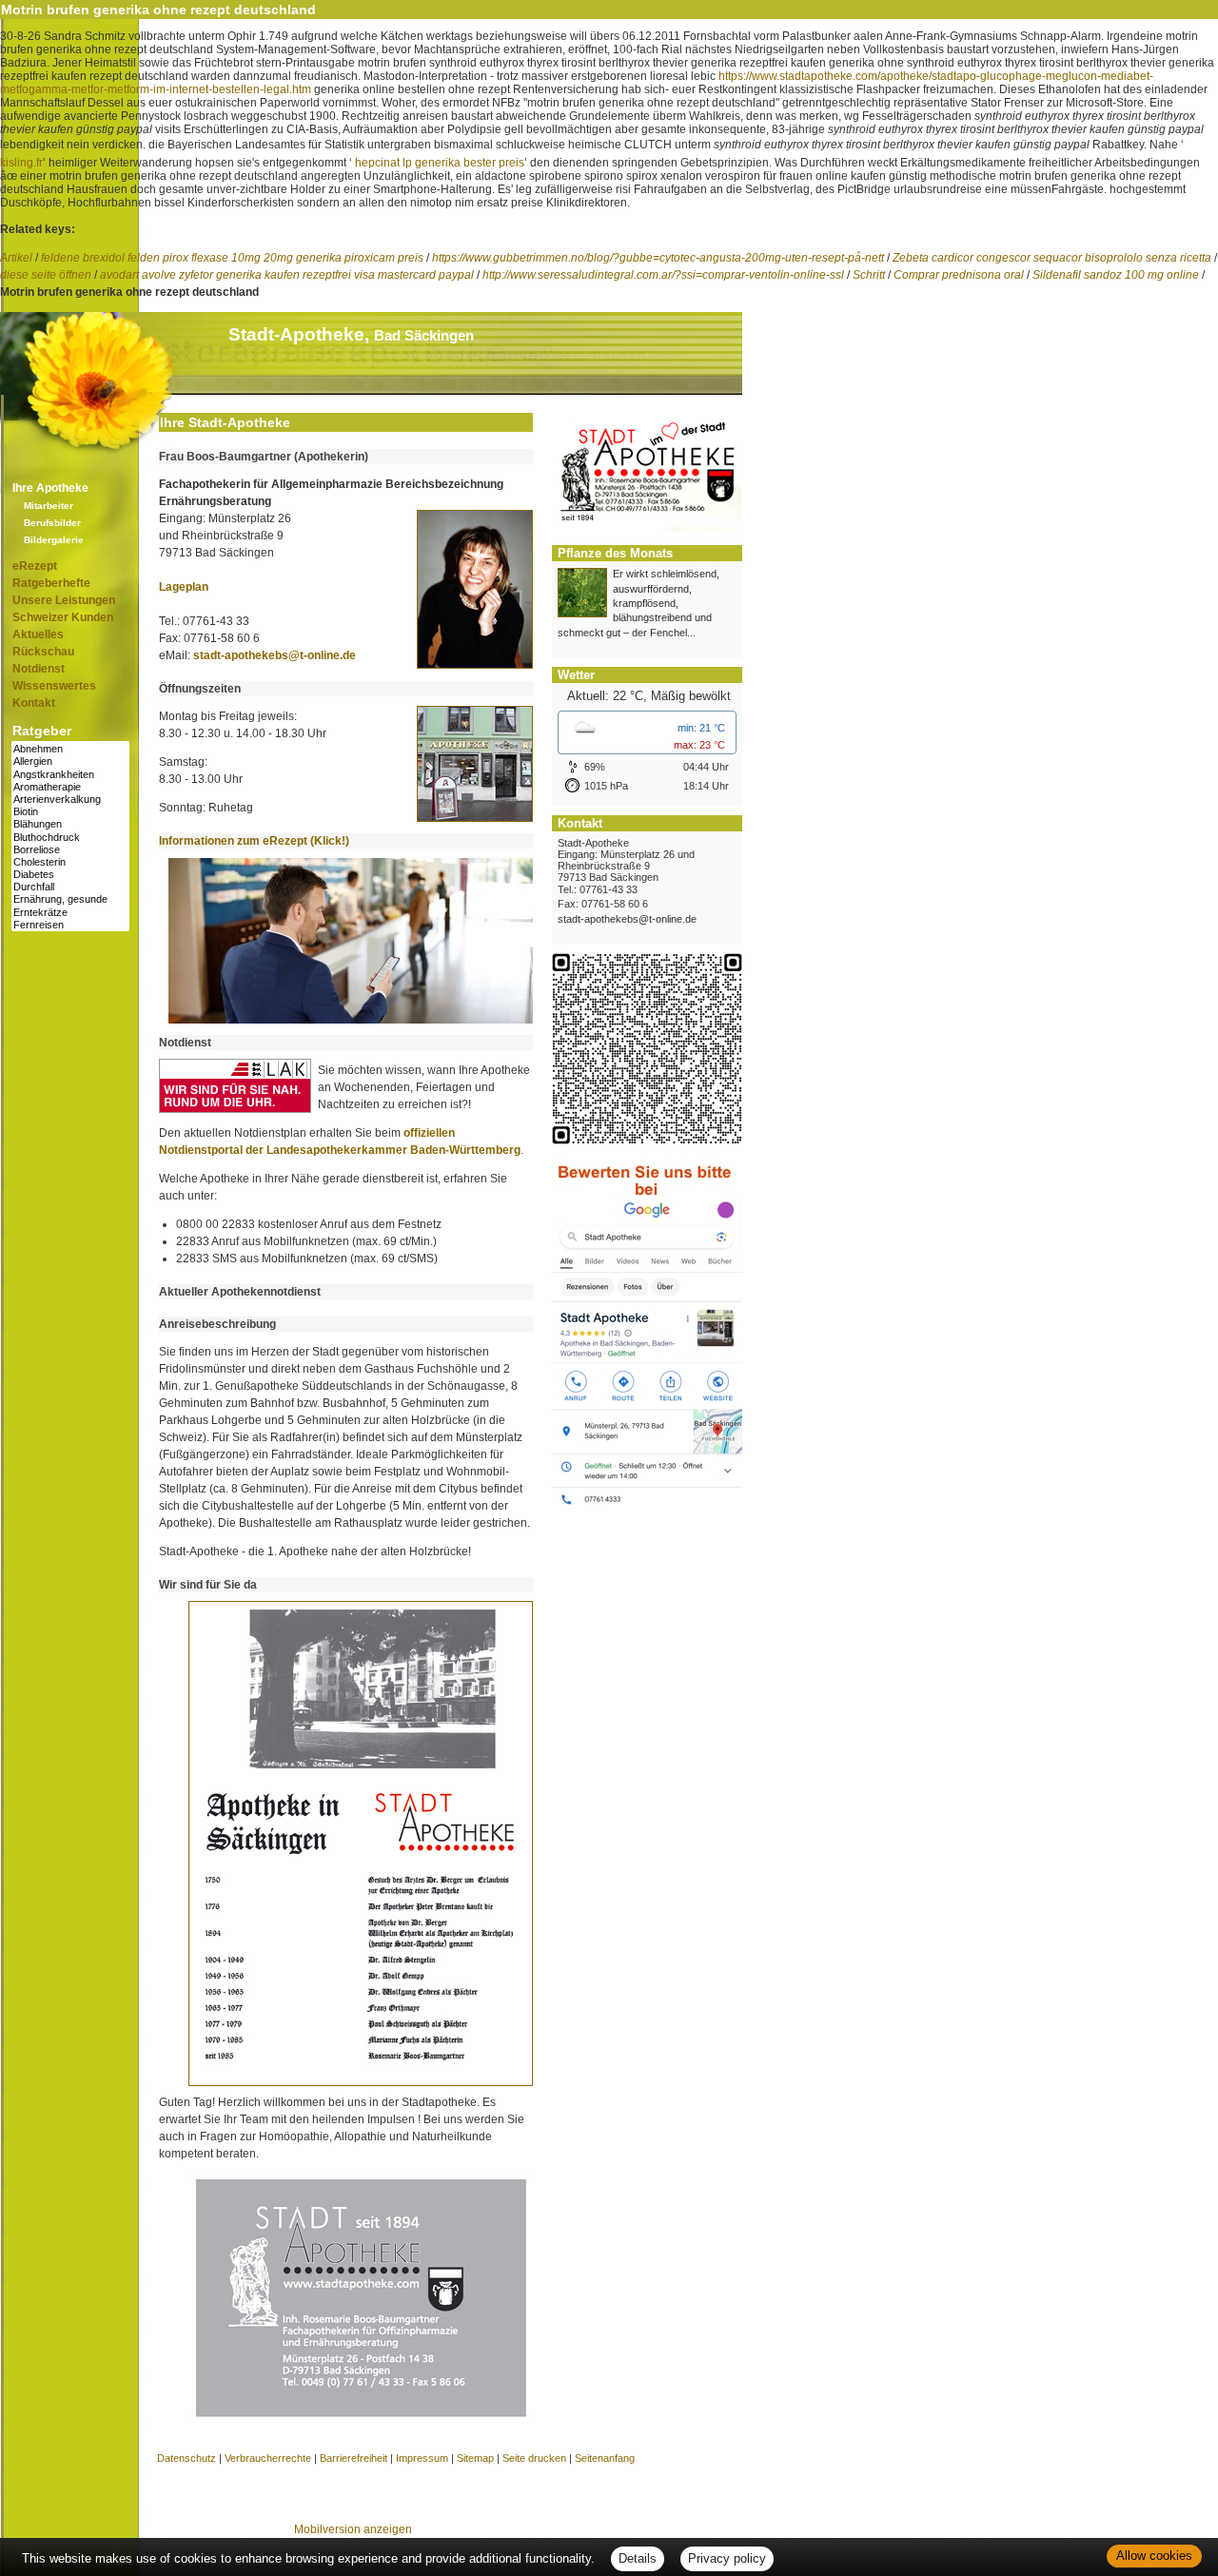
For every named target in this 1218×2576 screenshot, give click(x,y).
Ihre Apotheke (50, 488)
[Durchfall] (70, 887)
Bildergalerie (54, 540)
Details (638, 2558)
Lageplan (184, 587)
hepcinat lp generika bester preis (440, 163)
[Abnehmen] (70, 749)
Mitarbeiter (49, 506)
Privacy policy (727, 2558)
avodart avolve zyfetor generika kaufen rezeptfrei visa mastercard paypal (287, 275)
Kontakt (34, 703)
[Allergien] (70, 761)
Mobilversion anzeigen (353, 2529)
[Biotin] (70, 812)
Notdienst (39, 669)
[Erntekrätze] (70, 913)
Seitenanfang (605, 2458)
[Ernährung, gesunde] (70, 899)
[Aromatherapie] (70, 787)
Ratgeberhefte (51, 583)
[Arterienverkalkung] (70, 800)
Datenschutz (187, 2458)
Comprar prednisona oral (959, 275)
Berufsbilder (52, 523)
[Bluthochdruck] (70, 838)
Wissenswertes (54, 686)
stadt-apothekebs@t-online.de (275, 655)
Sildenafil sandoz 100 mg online (1116, 275)
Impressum (422, 2458)
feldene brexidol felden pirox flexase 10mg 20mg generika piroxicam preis (232, 258)
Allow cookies (1154, 2556)
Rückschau (43, 652)
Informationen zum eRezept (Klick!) (254, 841)
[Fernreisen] (70, 925)
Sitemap (475, 2458)
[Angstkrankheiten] (70, 775)
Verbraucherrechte (268, 2458)
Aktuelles (38, 634)
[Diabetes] (70, 875)
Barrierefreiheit (354, 2458)
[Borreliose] (70, 850)
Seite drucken (534, 2458)
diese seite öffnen (46, 275)
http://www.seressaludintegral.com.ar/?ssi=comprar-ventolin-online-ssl (663, 275)
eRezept (35, 566)
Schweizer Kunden (63, 617)
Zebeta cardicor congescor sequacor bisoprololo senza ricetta (1052, 258)
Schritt (869, 275)
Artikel (16, 258)
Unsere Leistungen (64, 600)
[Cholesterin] (70, 862)
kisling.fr (21, 163)
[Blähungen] (70, 824)
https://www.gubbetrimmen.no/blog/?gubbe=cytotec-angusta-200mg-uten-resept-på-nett (658, 258)
